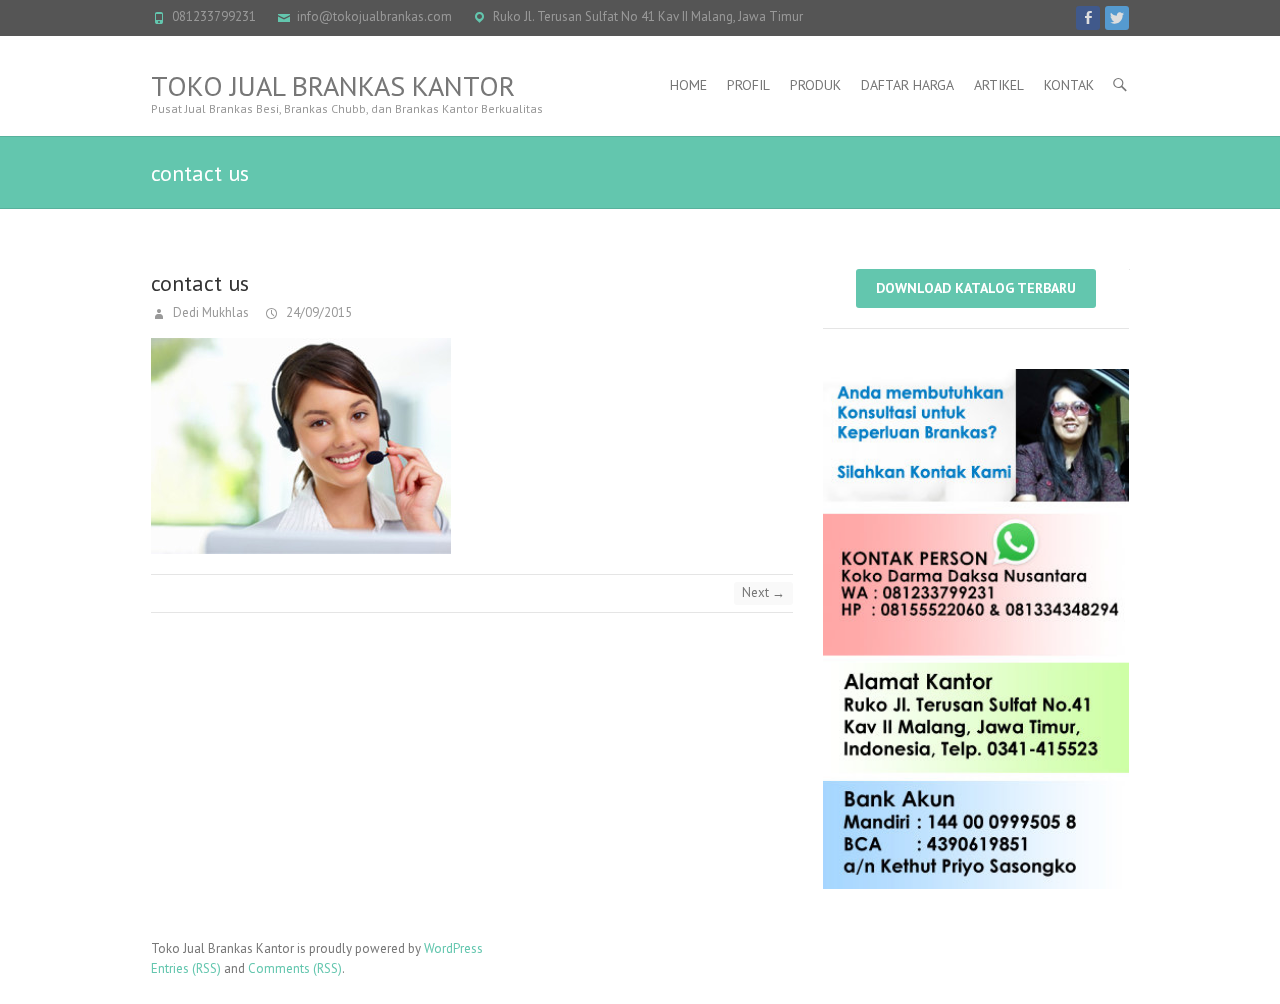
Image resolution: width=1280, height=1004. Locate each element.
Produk (815, 85)
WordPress (453, 948)
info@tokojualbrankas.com (374, 16)
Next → (763, 592)
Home (688, 85)
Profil (748, 85)
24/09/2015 (317, 312)
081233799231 (214, 16)
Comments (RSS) (295, 968)
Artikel (999, 85)
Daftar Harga (907, 85)
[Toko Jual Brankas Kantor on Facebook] (1088, 18)
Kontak (1069, 85)
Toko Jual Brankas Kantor (333, 85)
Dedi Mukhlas (209, 312)
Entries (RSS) (186, 968)
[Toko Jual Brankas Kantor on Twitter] (1117, 18)
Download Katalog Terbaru (976, 288)
